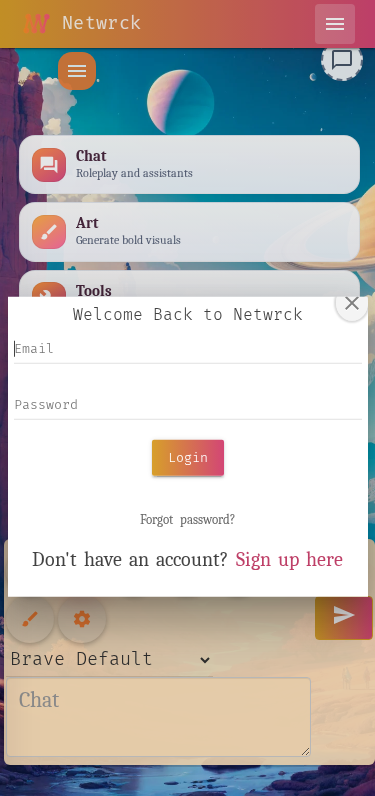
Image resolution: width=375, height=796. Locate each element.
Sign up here (289, 559)
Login (188, 457)
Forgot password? (187, 519)
